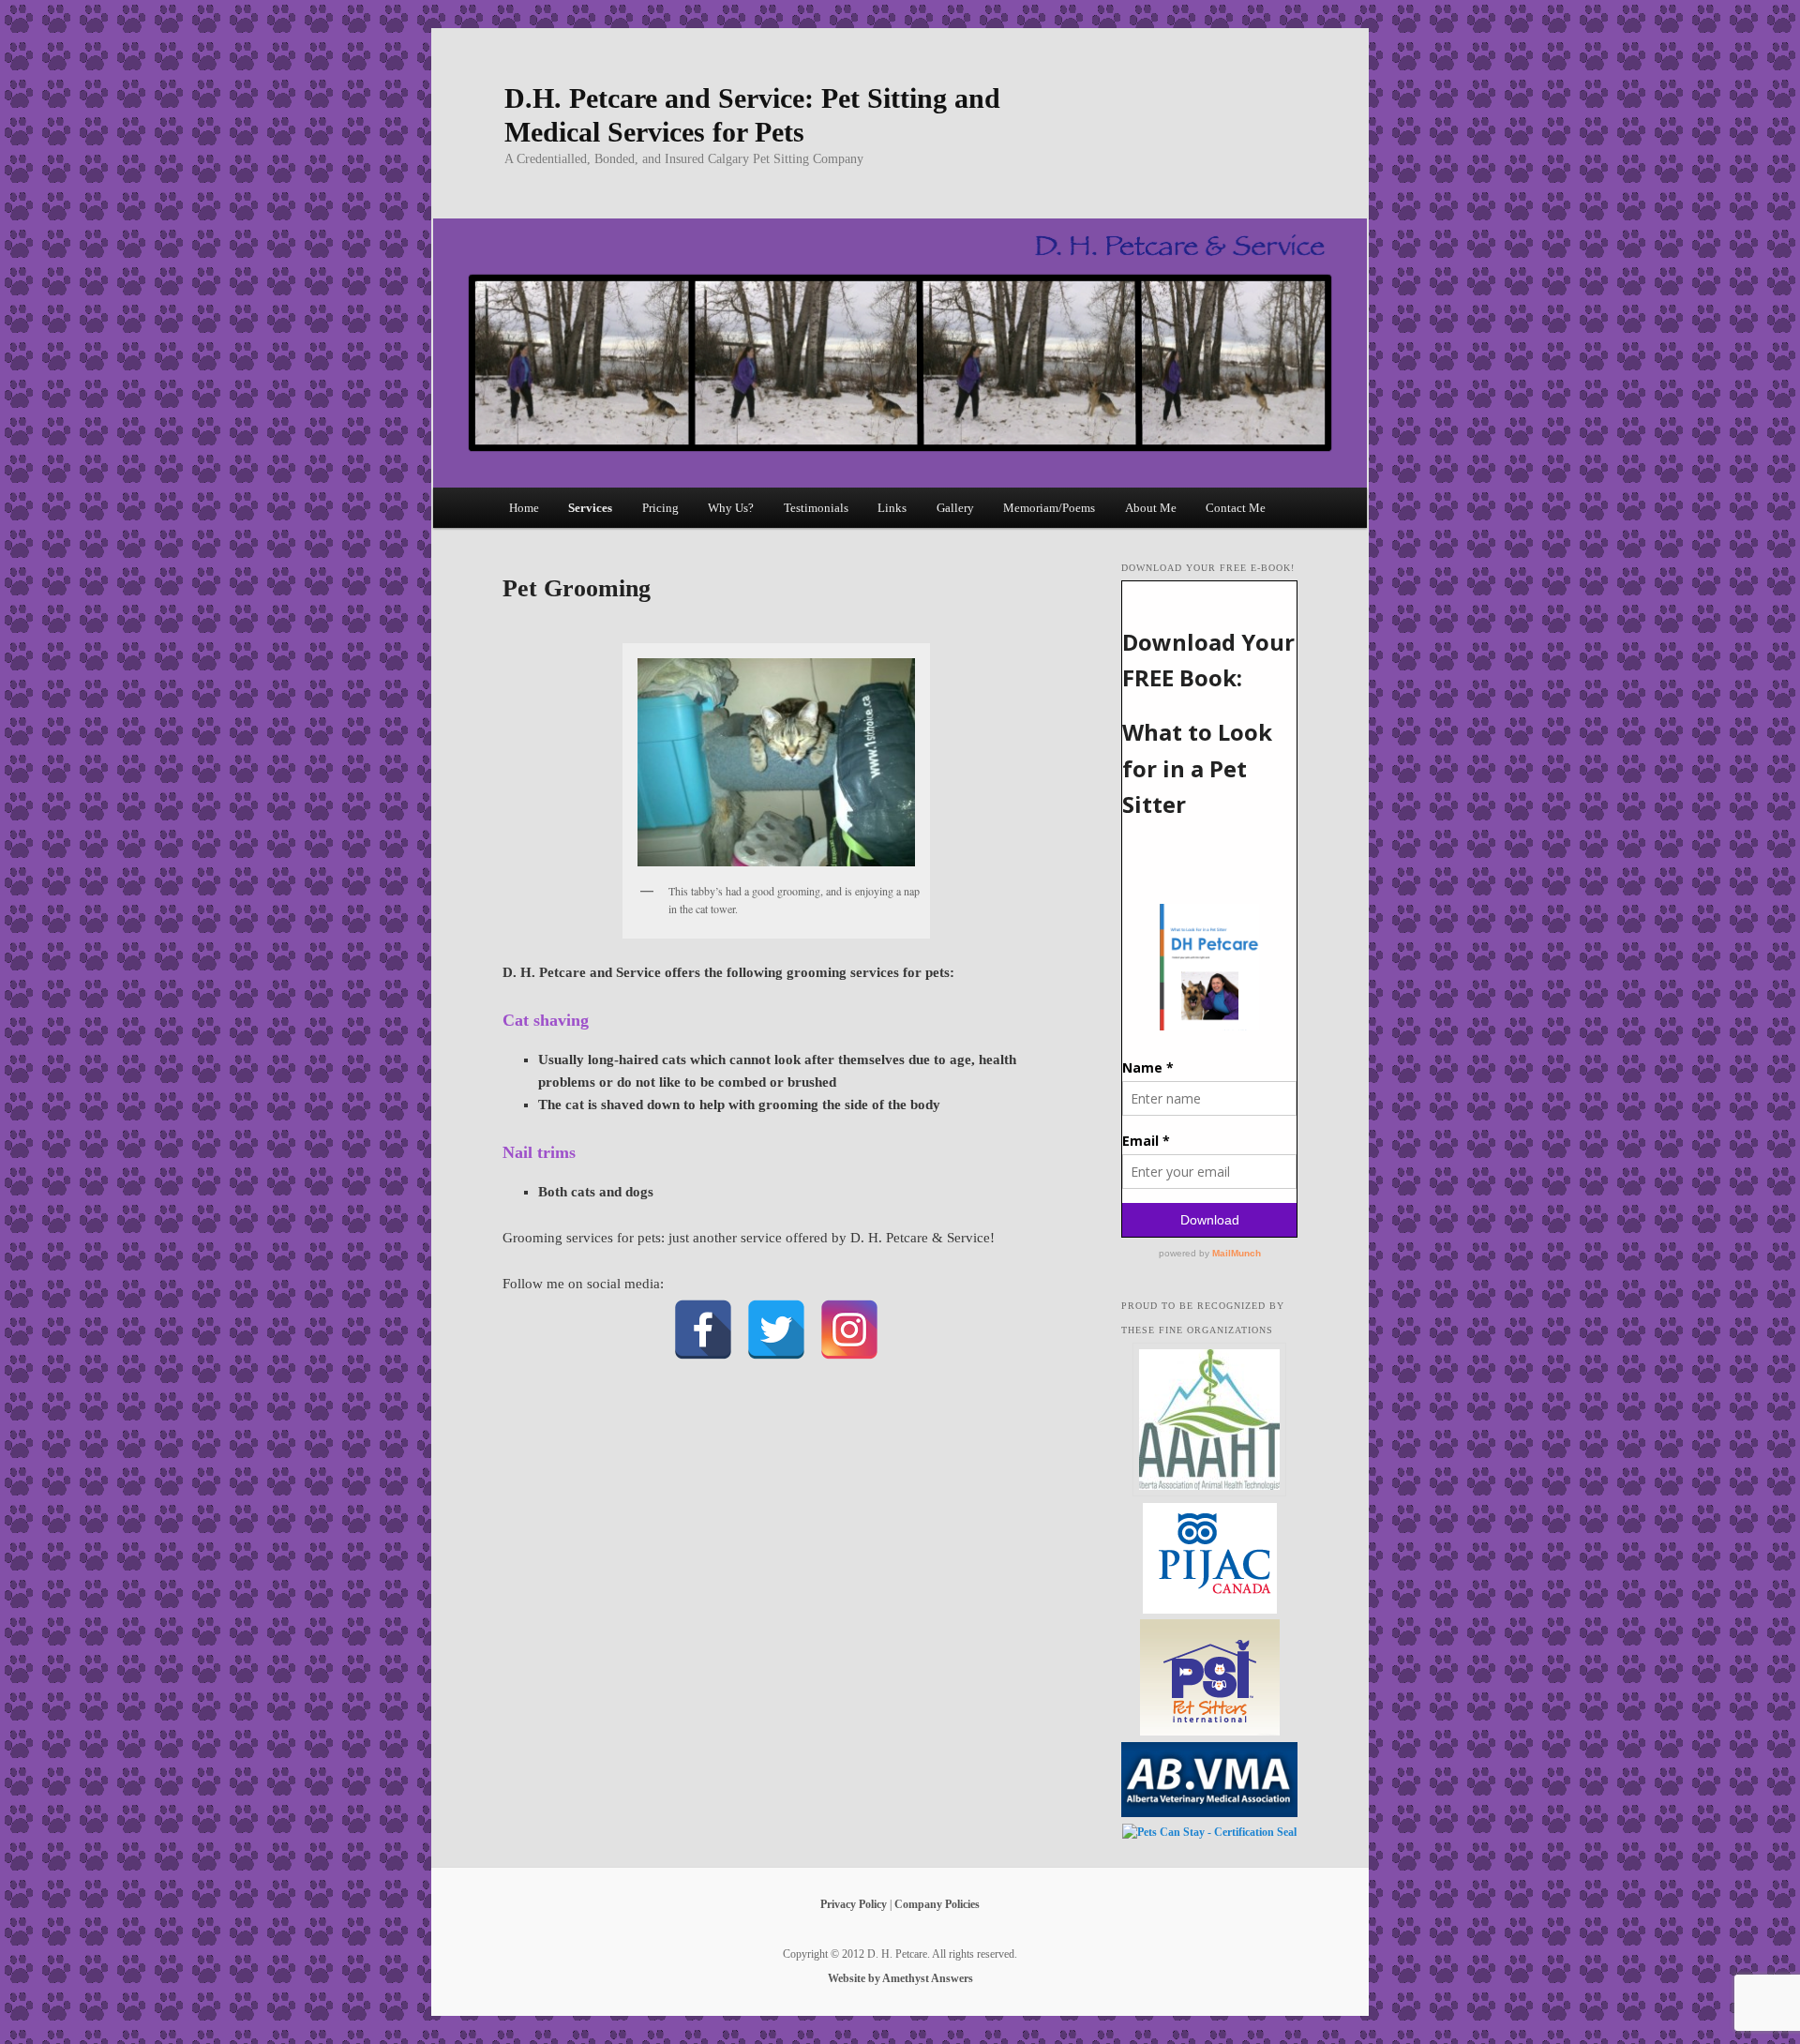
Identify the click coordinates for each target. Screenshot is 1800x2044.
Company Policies (937, 1904)
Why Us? (731, 508)
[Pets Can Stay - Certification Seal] (1209, 1832)
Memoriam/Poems (1049, 508)
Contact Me (1236, 508)
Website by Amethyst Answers (900, 1978)
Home (524, 508)
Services (590, 508)
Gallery (955, 508)
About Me (1151, 508)
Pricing (660, 508)
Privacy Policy (854, 1904)
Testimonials (816, 508)
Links (892, 508)
